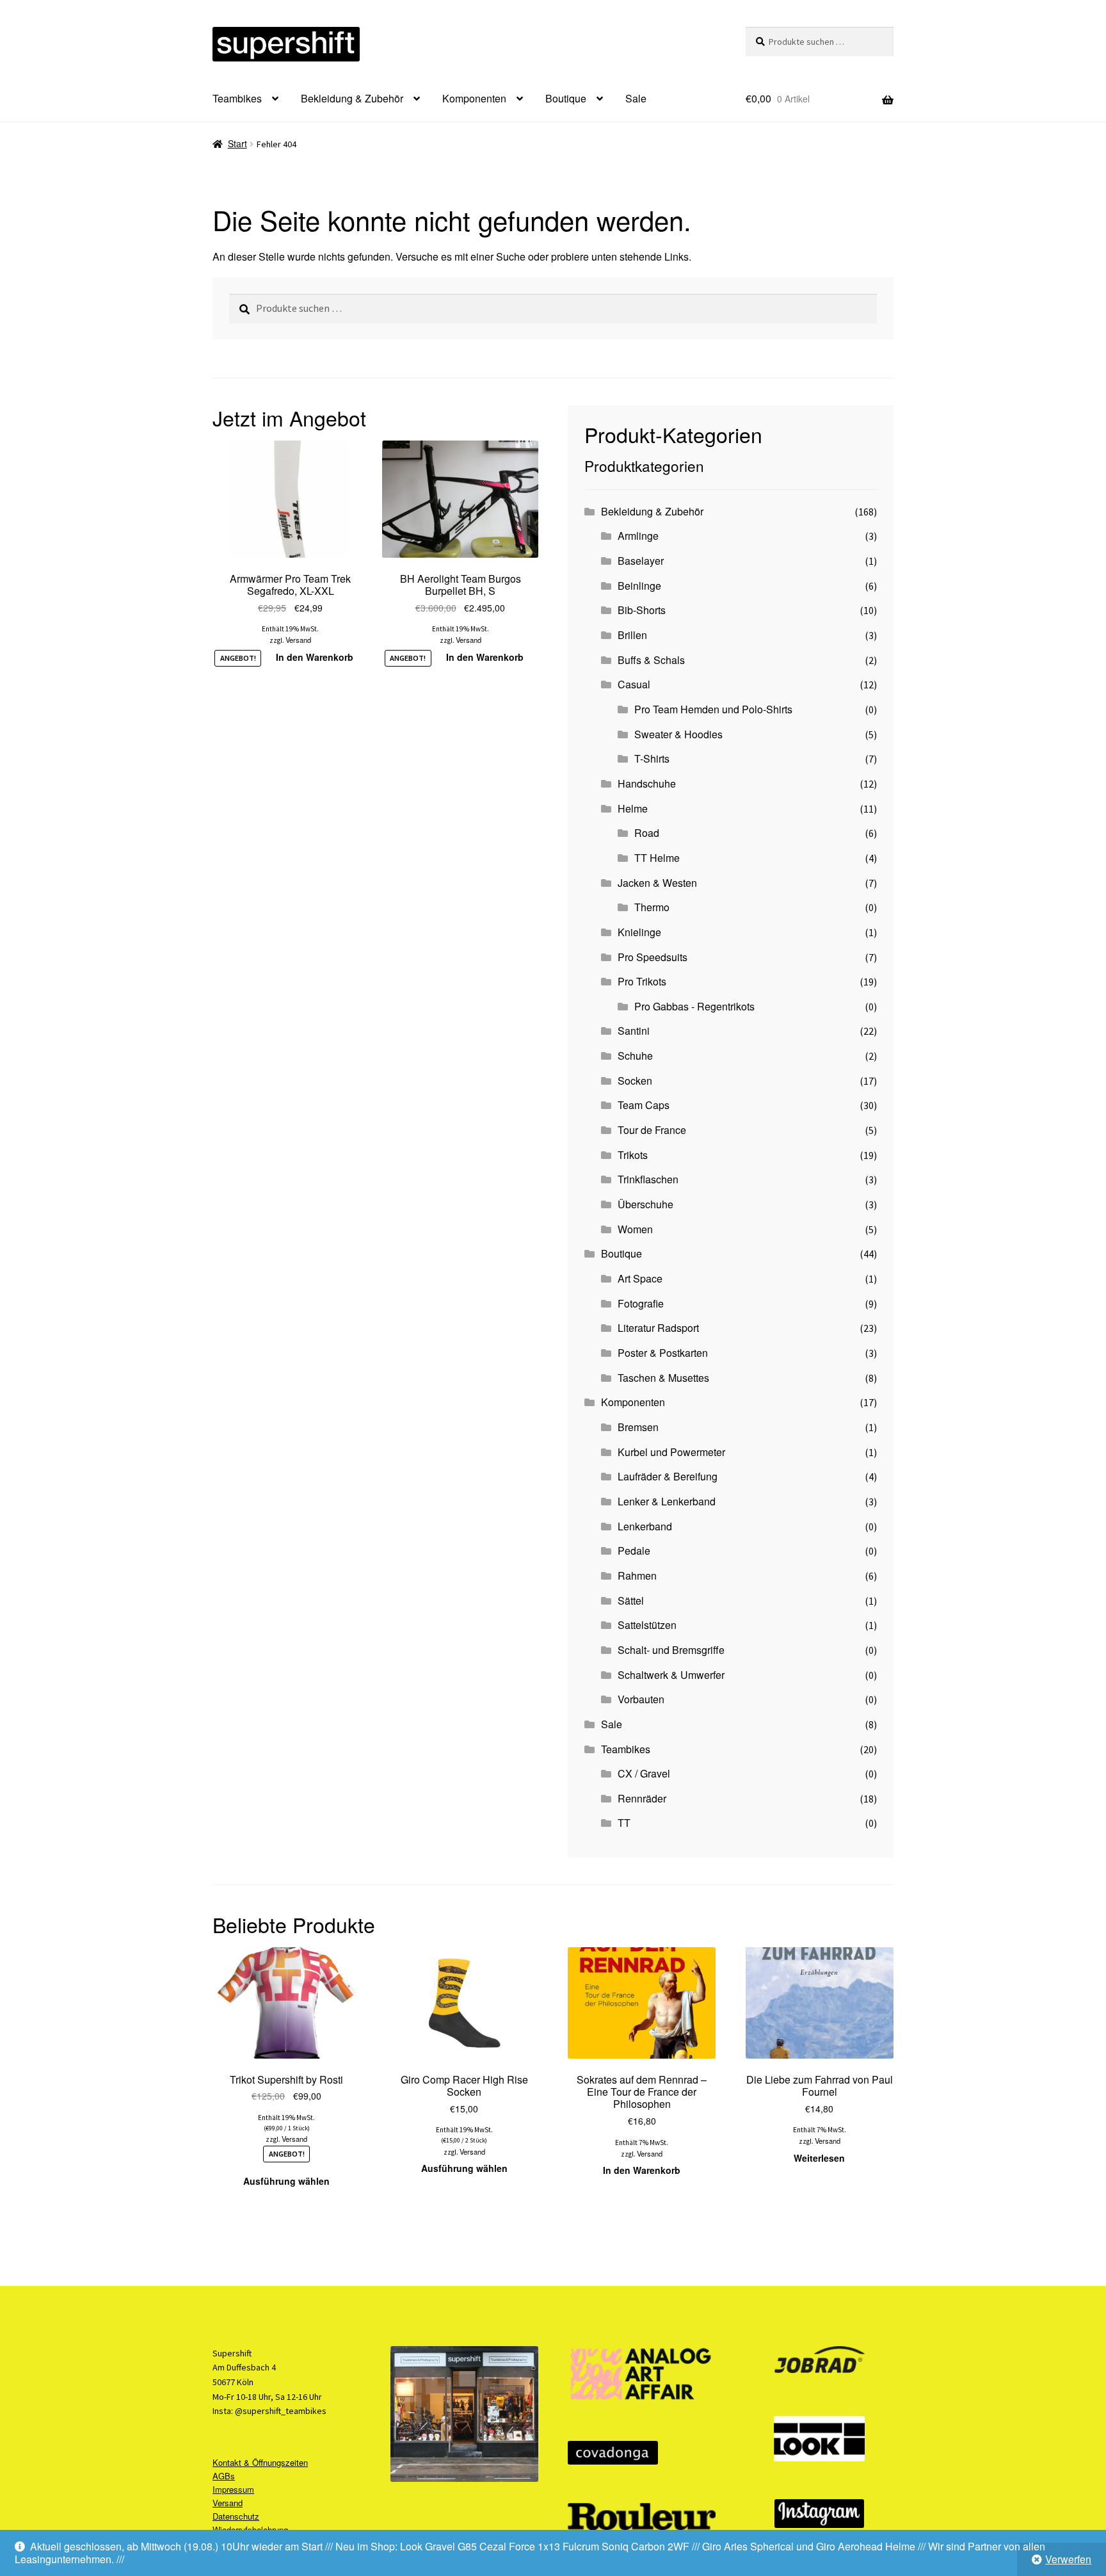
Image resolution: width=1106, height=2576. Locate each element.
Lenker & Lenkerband (667, 1501)
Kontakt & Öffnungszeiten (260, 2462)
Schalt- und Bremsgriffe (671, 1650)
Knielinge (639, 932)
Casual (634, 684)
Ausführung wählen (286, 2181)
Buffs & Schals (651, 660)
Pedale (634, 1551)
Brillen (632, 635)
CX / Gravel (644, 1773)
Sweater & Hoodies (678, 734)
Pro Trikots (642, 981)
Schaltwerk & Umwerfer (671, 1675)
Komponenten (474, 98)
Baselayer (641, 561)
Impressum (233, 2489)
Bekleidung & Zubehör (352, 98)
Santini (634, 1031)
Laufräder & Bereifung (668, 1476)
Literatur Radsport (658, 1328)
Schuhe (635, 1056)
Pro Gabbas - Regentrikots (694, 1006)
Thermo (652, 907)
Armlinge (638, 536)
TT (624, 1823)
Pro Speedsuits (653, 957)
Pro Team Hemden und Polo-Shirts (713, 709)
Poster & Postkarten (663, 1353)
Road (647, 833)
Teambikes (237, 98)
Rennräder (642, 1798)
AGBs (224, 2476)
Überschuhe (645, 1204)
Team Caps (644, 1105)
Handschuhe (647, 783)
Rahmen (637, 1576)
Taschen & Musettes (663, 1378)
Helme (633, 808)
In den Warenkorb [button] (315, 657)
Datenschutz (236, 2516)
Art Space (640, 1278)
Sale (636, 98)
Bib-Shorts (642, 610)
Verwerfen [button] (1068, 2559)
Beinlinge (639, 586)
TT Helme (657, 858)
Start (237, 143)
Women (635, 1229)
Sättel (631, 1600)
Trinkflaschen (648, 1179)
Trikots (633, 1155)
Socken (635, 1081)
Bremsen (638, 1427)
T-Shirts (652, 758)
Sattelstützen (647, 1625)
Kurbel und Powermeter (671, 1452)
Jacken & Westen (657, 883)
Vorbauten (641, 1699)
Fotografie (641, 1303)
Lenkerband (645, 1526)
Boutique (566, 98)
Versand (298, 640)
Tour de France (652, 1130)
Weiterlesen (819, 2158)
